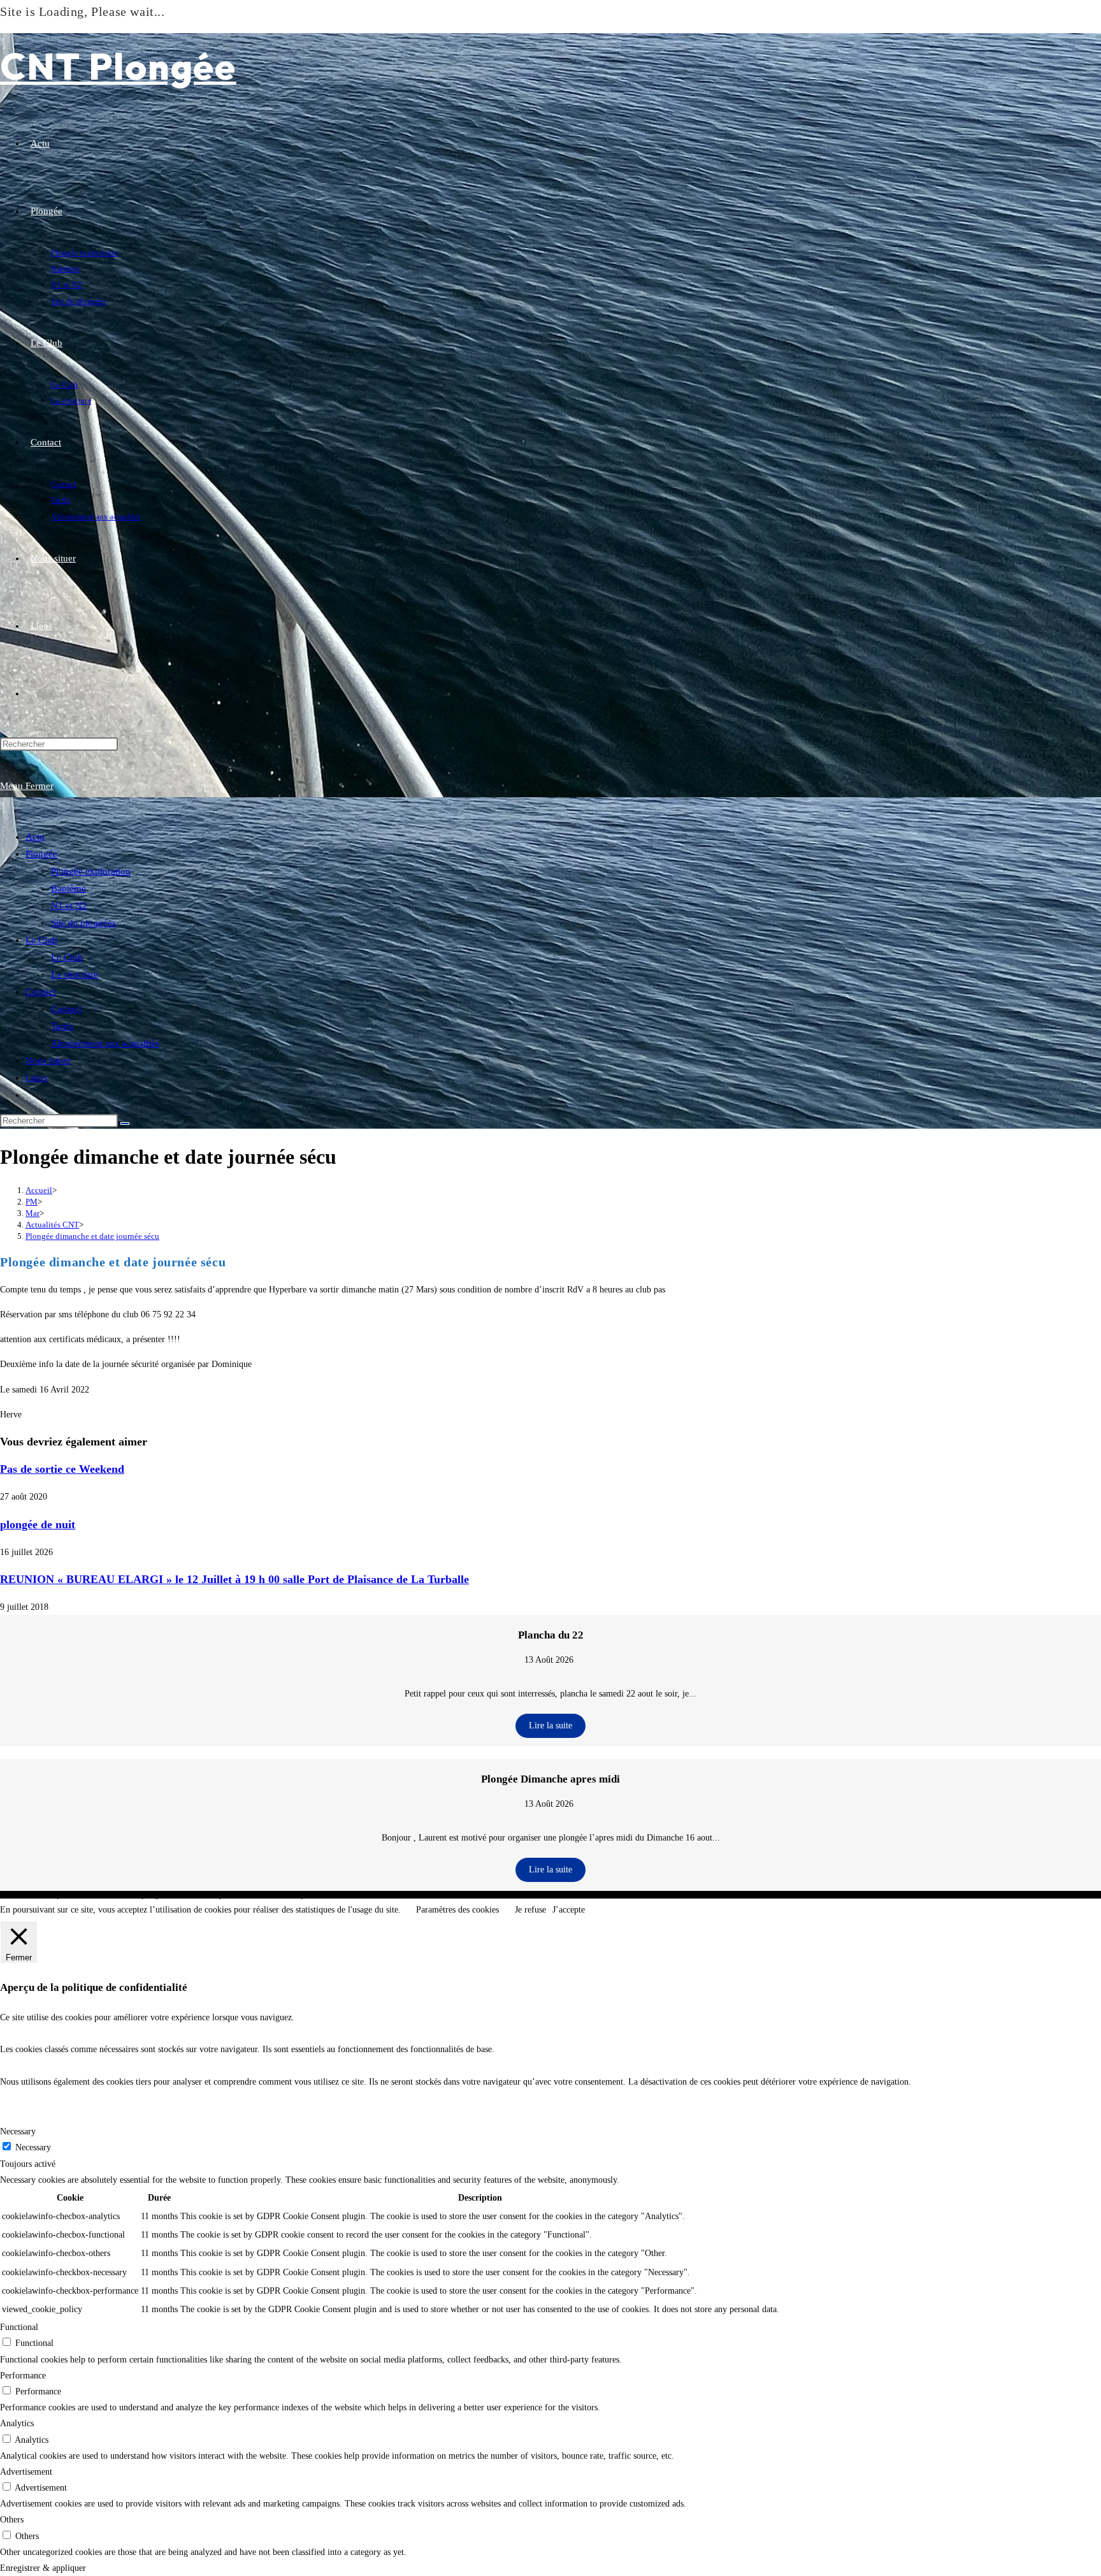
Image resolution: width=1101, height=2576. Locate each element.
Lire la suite (550, 1726)
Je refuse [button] (530, 1910)
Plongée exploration (91, 871)
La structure (75, 974)
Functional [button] (19, 2327)
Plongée (41, 854)
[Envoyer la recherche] (125, 1124)
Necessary (33, 2147)
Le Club (41, 940)
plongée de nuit (38, 1524)
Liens (36, 1078)
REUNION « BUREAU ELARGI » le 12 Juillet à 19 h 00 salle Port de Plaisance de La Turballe (234, 1579)
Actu (35, 837)
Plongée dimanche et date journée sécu (92, 1236)
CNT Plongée (118, 66)
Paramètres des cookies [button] (457, 1910)
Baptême (68, 888)
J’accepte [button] (569, 1910)
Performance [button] (23, 2376)
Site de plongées (83, 923)
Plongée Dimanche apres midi (550, 1779)
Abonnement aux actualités (105, 1043)
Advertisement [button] (26, 2472)
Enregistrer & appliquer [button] (43, 2568)
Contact (41, 992)
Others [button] (12, 2520)
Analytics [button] (17, 2423)
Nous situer (48, 1060)
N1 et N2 (69, 906)
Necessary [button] (18, 2131)
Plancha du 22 (551, 1635)
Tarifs (62, 1026)
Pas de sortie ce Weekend (62, 1469)
